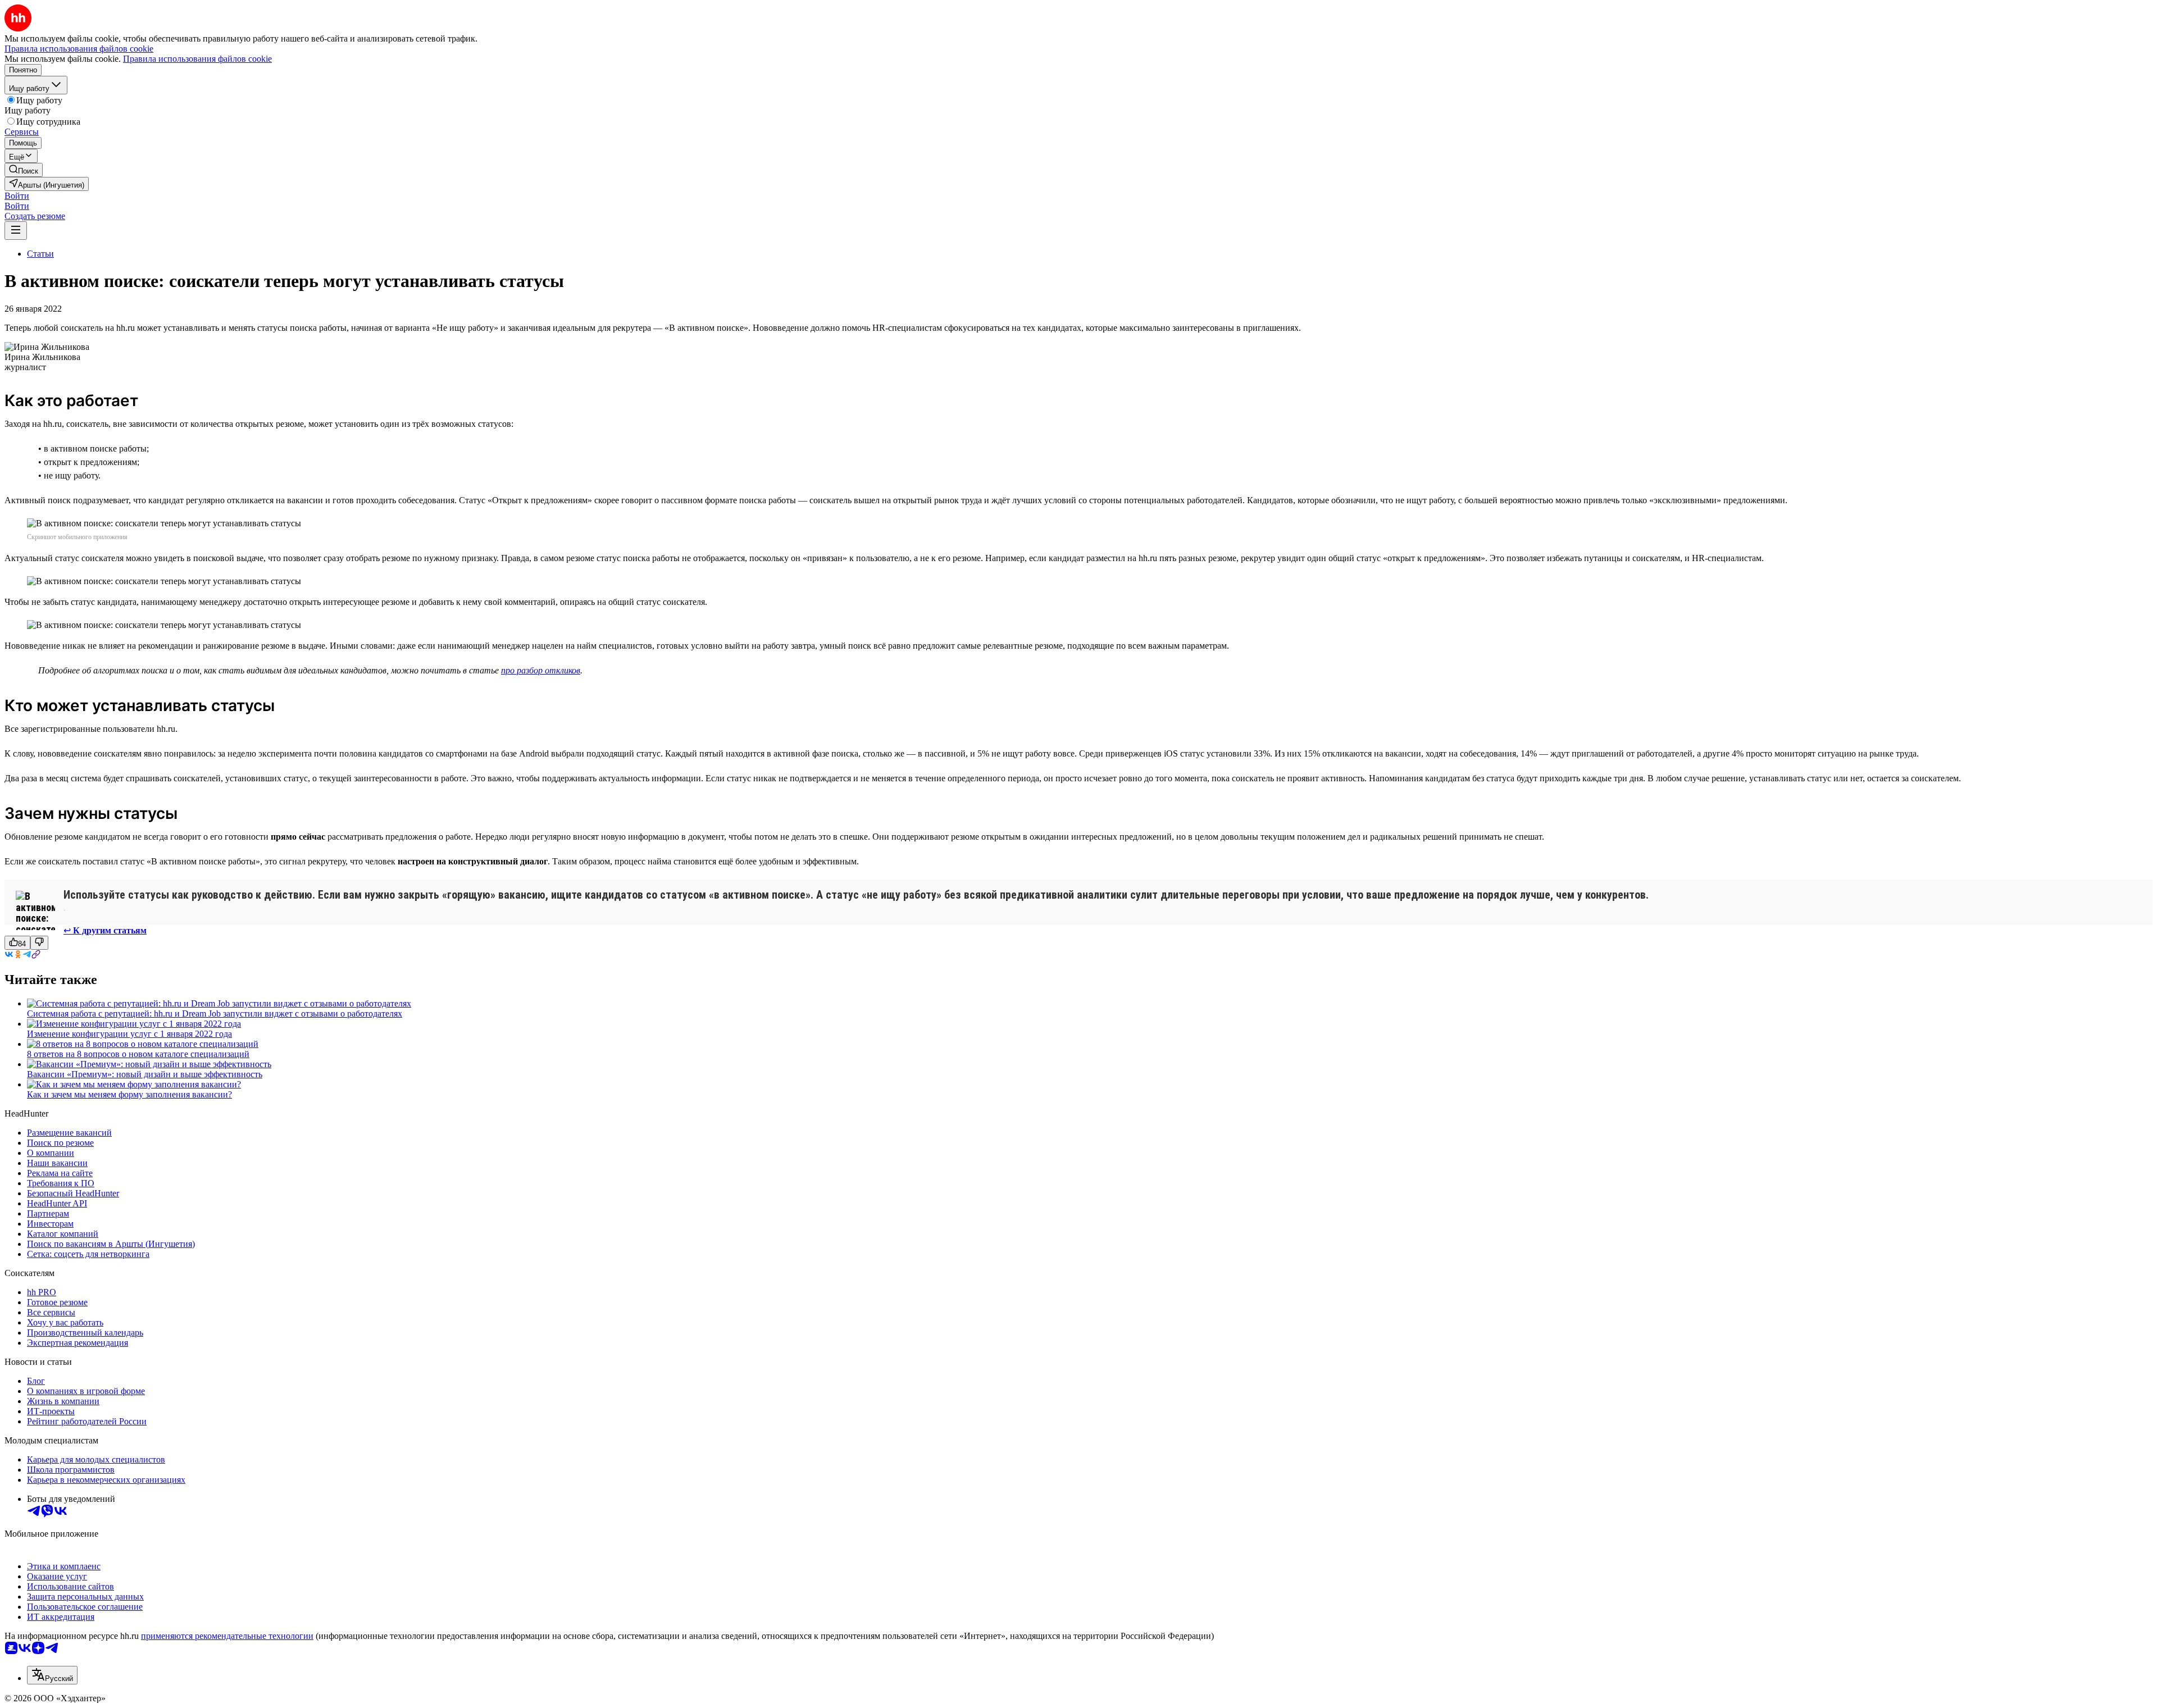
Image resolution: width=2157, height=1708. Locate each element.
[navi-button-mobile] (16, 231)
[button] (17, 196)
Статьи (40, 254)
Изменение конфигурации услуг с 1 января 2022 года (129, 1034)
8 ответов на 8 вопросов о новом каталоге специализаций (138, 1054)
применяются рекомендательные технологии (227, 1636)
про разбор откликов (541, 670)
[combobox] (52, 1675)
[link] (24, 170)
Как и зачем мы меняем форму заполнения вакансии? (129, 1094)
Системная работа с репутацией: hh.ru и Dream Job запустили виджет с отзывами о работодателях (215, 1014)
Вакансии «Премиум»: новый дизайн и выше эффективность (145, 1074)
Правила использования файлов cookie (197, 59)
